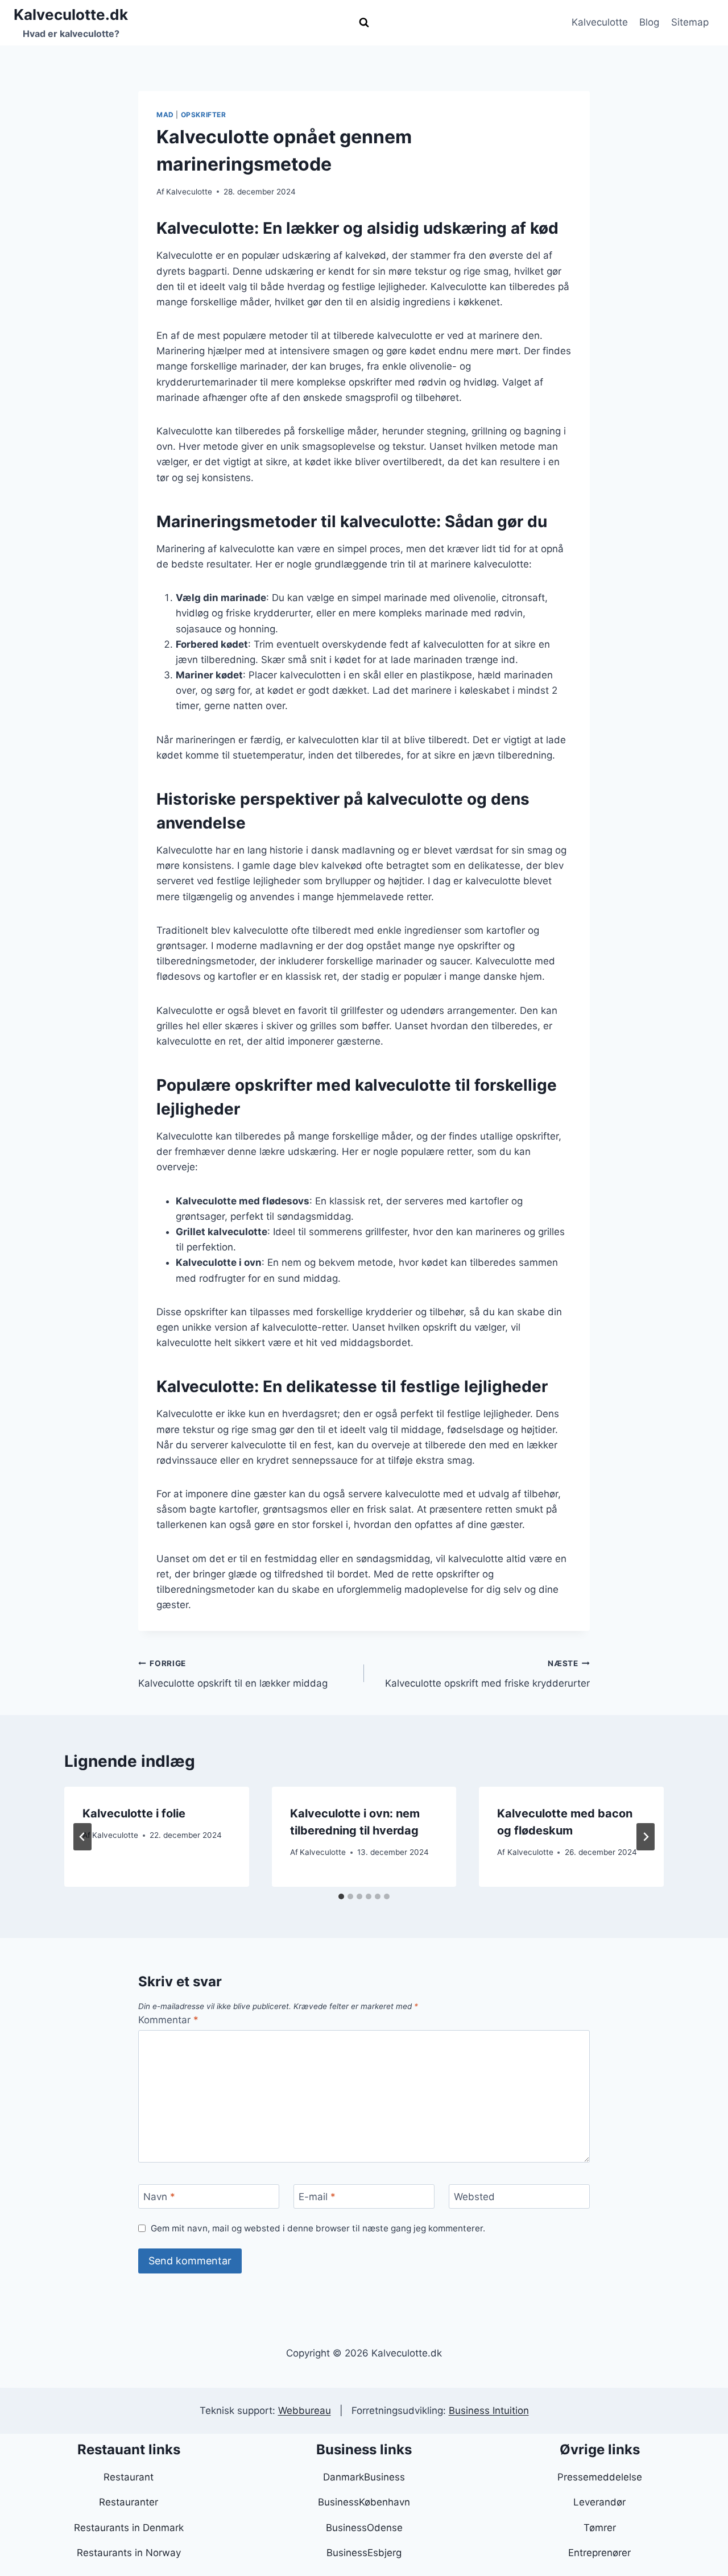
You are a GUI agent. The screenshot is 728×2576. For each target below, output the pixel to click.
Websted (474, 2197)
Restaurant (129, 2477)
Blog (649, 22)
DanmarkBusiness (364, 2477)
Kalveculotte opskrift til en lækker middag (233, 1674)
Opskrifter (204, 115)
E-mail (317, 2197)
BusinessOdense (364, 2528)
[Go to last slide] (82, 1837)
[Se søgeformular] (364, 23)
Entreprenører (599, 2553)
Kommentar (168, 2020)
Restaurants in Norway (129, 2553)
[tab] (341, 1896)
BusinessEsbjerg (364, 2553)
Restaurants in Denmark (129, 2528)
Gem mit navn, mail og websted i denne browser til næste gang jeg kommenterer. (318, 2228)
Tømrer (600, 2528)
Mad (165, 115)
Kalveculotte (600, 22)
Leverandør (599, 2502)
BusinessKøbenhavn (364, 2502)
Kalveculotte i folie (134, 1813)
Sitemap (690, 22)
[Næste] (646, 1837)
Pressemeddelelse (600, 2477)
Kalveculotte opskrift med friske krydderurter (487, 1674)
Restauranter (129, 2502)
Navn (159, 2197)
